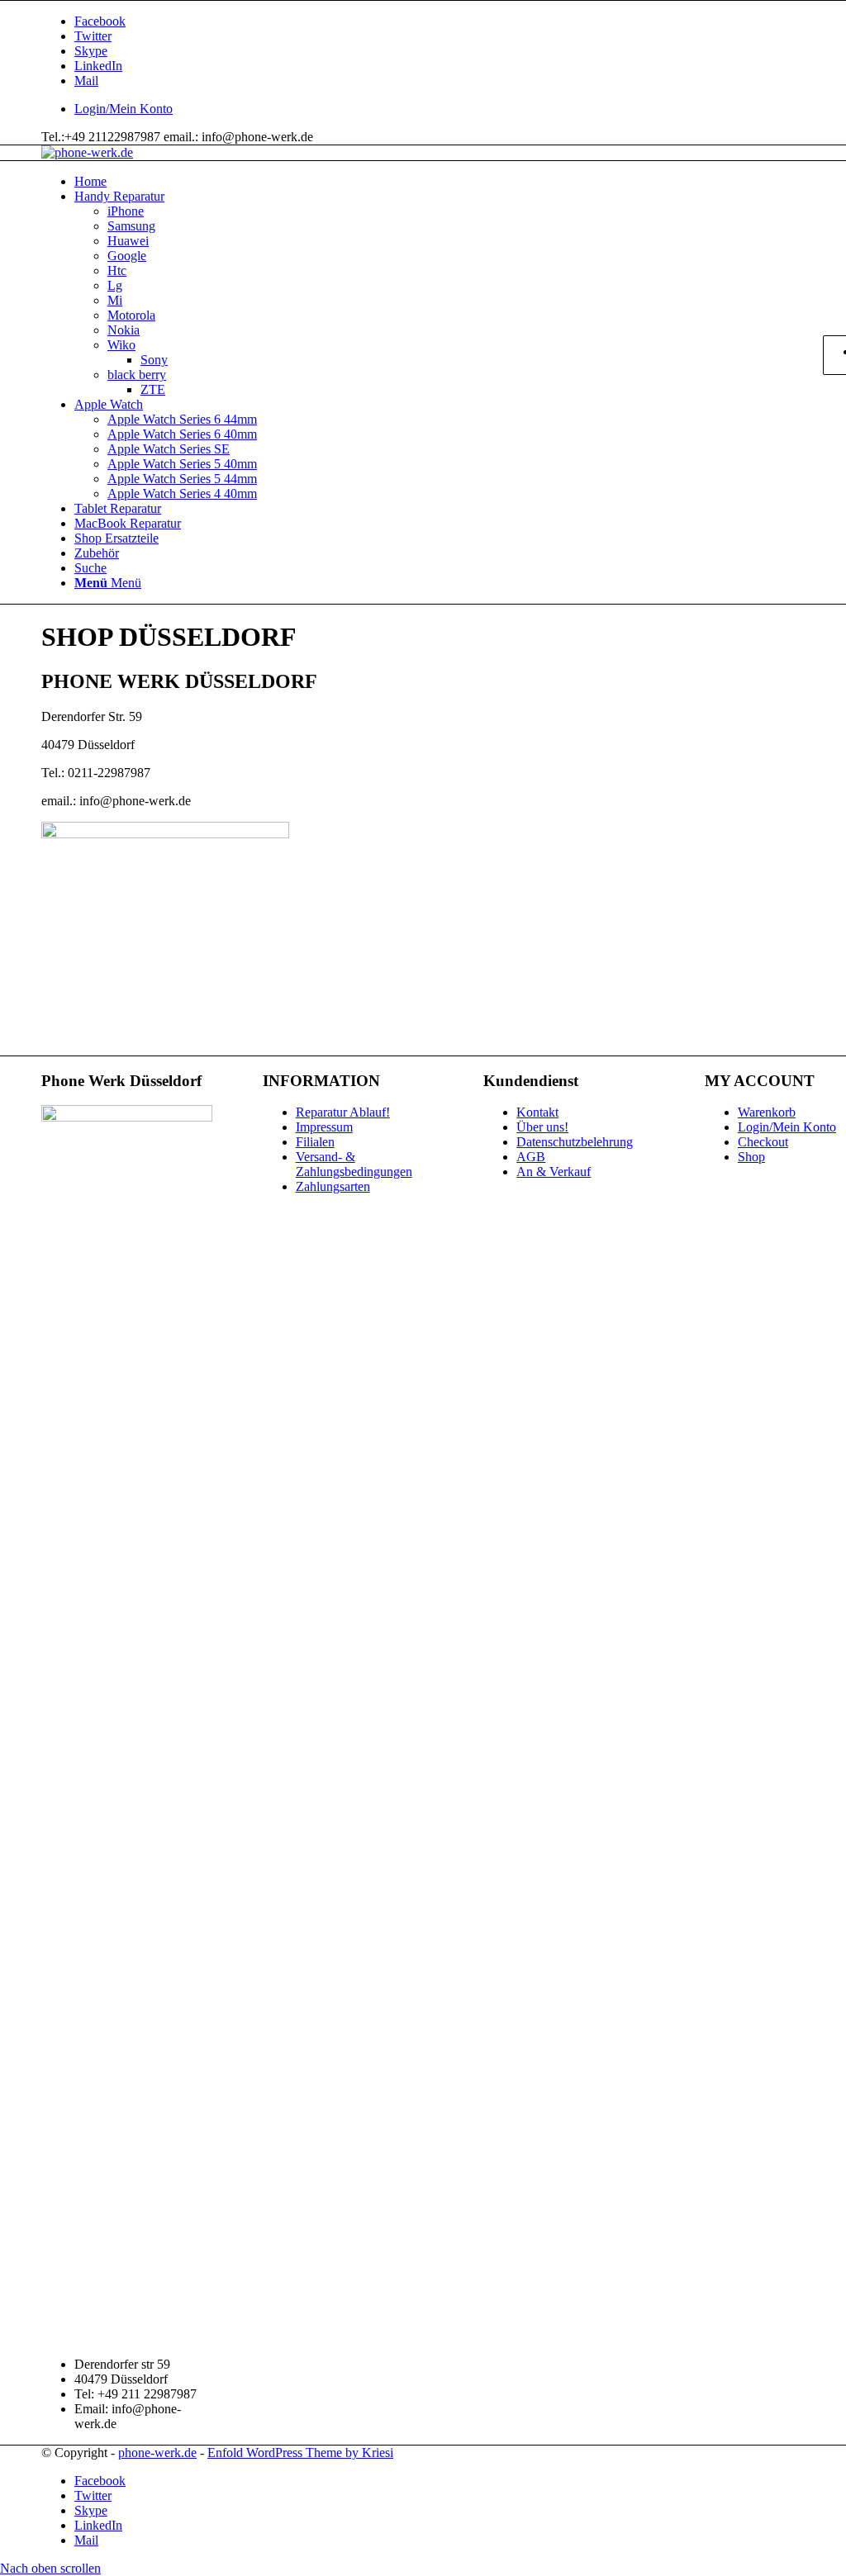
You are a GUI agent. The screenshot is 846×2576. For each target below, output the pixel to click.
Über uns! (542, 1127)
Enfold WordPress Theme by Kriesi (300, 2453)
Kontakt (537, 1112)
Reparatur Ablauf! (343, 1112)
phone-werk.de (157, 2453)
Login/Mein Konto (124, 109)
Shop (751, 1157)
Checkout (763, 1142)
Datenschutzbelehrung (575, 1142)
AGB (531, 1157)
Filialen (315, 1142)
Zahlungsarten (333, 1186)
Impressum (324, 1127)
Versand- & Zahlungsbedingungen (354, 1164)
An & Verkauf (554, 1172)
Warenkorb (767, 1112)
